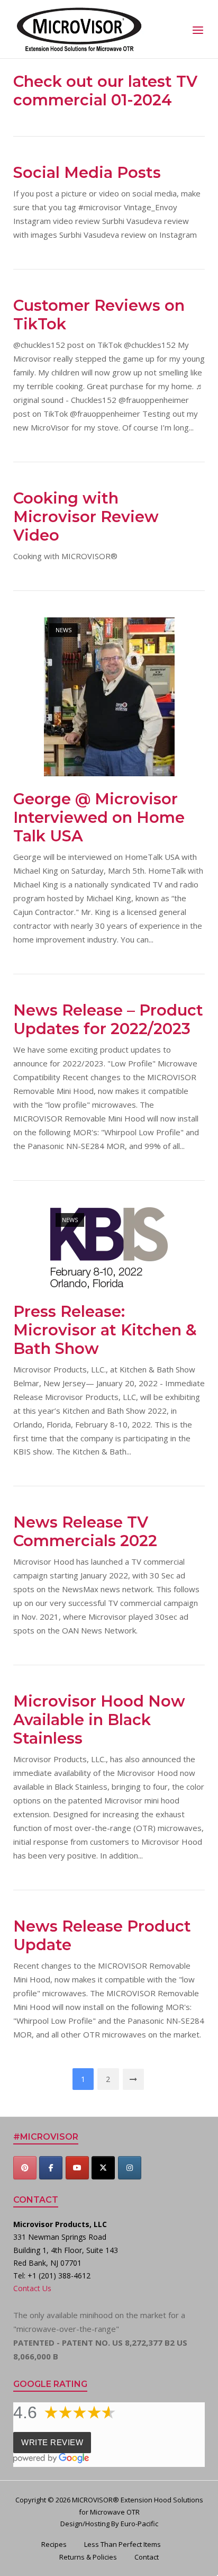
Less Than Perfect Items (122, 2544)
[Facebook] (51, 2168)
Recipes (54, 2544)
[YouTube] (77, 2168)
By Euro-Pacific (135, 2524)
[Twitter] (103, 2168)
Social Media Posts (87, 172)
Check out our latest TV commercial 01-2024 (105, 91)
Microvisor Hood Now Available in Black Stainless (99, 1720)
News (63, 630)
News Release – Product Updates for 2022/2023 (108, 1019)
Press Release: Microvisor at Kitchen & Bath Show (105, 1330)
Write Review (52, 2442)
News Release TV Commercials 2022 (85, 1531)
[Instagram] (130, 2168)
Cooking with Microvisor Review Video (86, 517)
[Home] (79, 28)
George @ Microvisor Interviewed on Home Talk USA (99, 817)
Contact (147, 2557)
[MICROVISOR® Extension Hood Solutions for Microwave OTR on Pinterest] (25, 2168)
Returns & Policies (88, 2557)
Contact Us (32, 2288)
